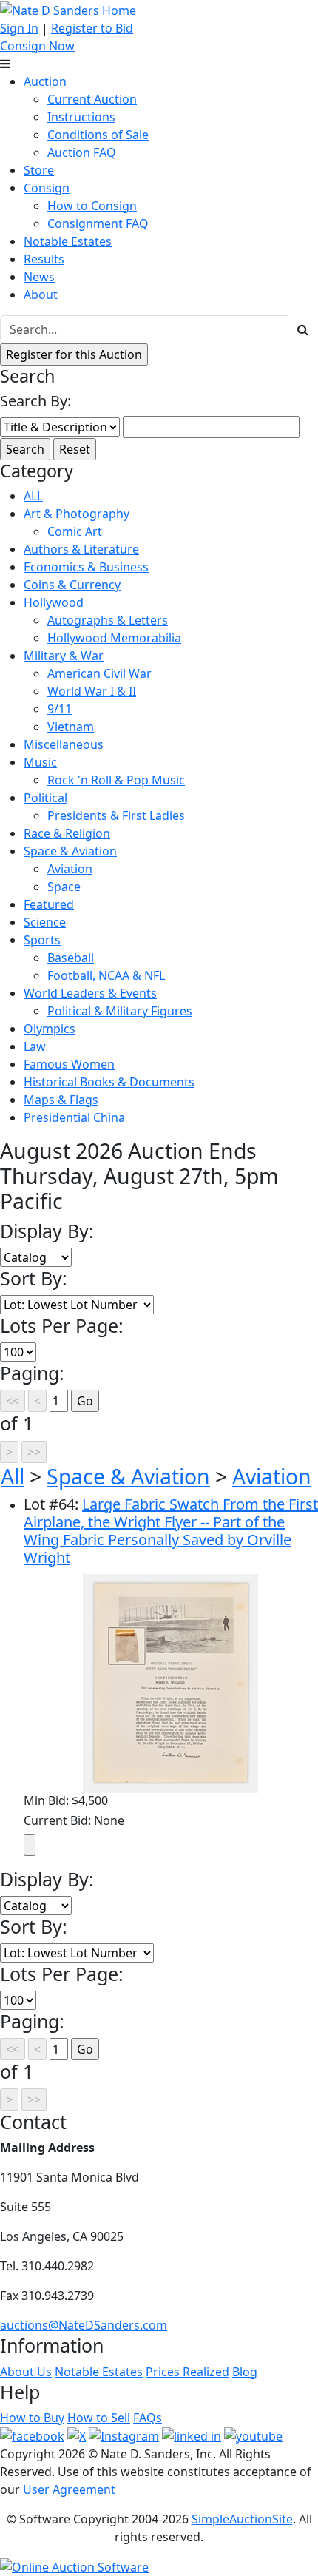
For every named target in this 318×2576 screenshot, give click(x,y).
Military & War (64, 656)
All (13, 1476)
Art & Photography (77, 514)
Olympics (50, 1029)
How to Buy (32, 2418)
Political (45, 798)
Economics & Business (86, 567)
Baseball (71, 958)
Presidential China (74, 1117)
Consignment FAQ (98, 223)
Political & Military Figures (120, 1011)
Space (64, 887)
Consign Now (37, 46)
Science (45, 922)
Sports (42, 940)
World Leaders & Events (90, 993)
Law (35, 1046)
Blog (245, 2372)
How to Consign (92, 206)
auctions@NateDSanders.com (84, 2325)
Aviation (70, 869)
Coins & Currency (72, 585)
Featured (49, 904)
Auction (45, 81)
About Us (26, 2372)
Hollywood (54, 602)
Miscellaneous (64, 744)
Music (40, 762)
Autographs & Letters (108, 620)
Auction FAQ (82, 152)
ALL (33, 496)
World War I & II (92, 691)
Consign (47, 188)
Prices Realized (187, 2372)
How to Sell (99, 2418)
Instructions (81, 117)
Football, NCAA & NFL (106, 975)
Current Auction (92, 99)
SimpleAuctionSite (242, 2519)
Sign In (19, 28)
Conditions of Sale (98, 135)
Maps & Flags (61, 1100)
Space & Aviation (70, 851)
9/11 (60, 709)
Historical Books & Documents (109, 1082)
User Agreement (69, 2489)
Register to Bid (92, 28)
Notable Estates (68, 241)
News (39, 277)
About (41, 295)
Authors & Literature (81, 549)
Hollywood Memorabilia (114, 638)
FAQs (148, 2418)
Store (39, 170)
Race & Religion (67, 833)
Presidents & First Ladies (116, 815)
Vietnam (71, 727)
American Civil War (99, 673)
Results (44, 259)
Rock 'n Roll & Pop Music (116, 780)
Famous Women (69, 1064)
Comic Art (75, 531)
